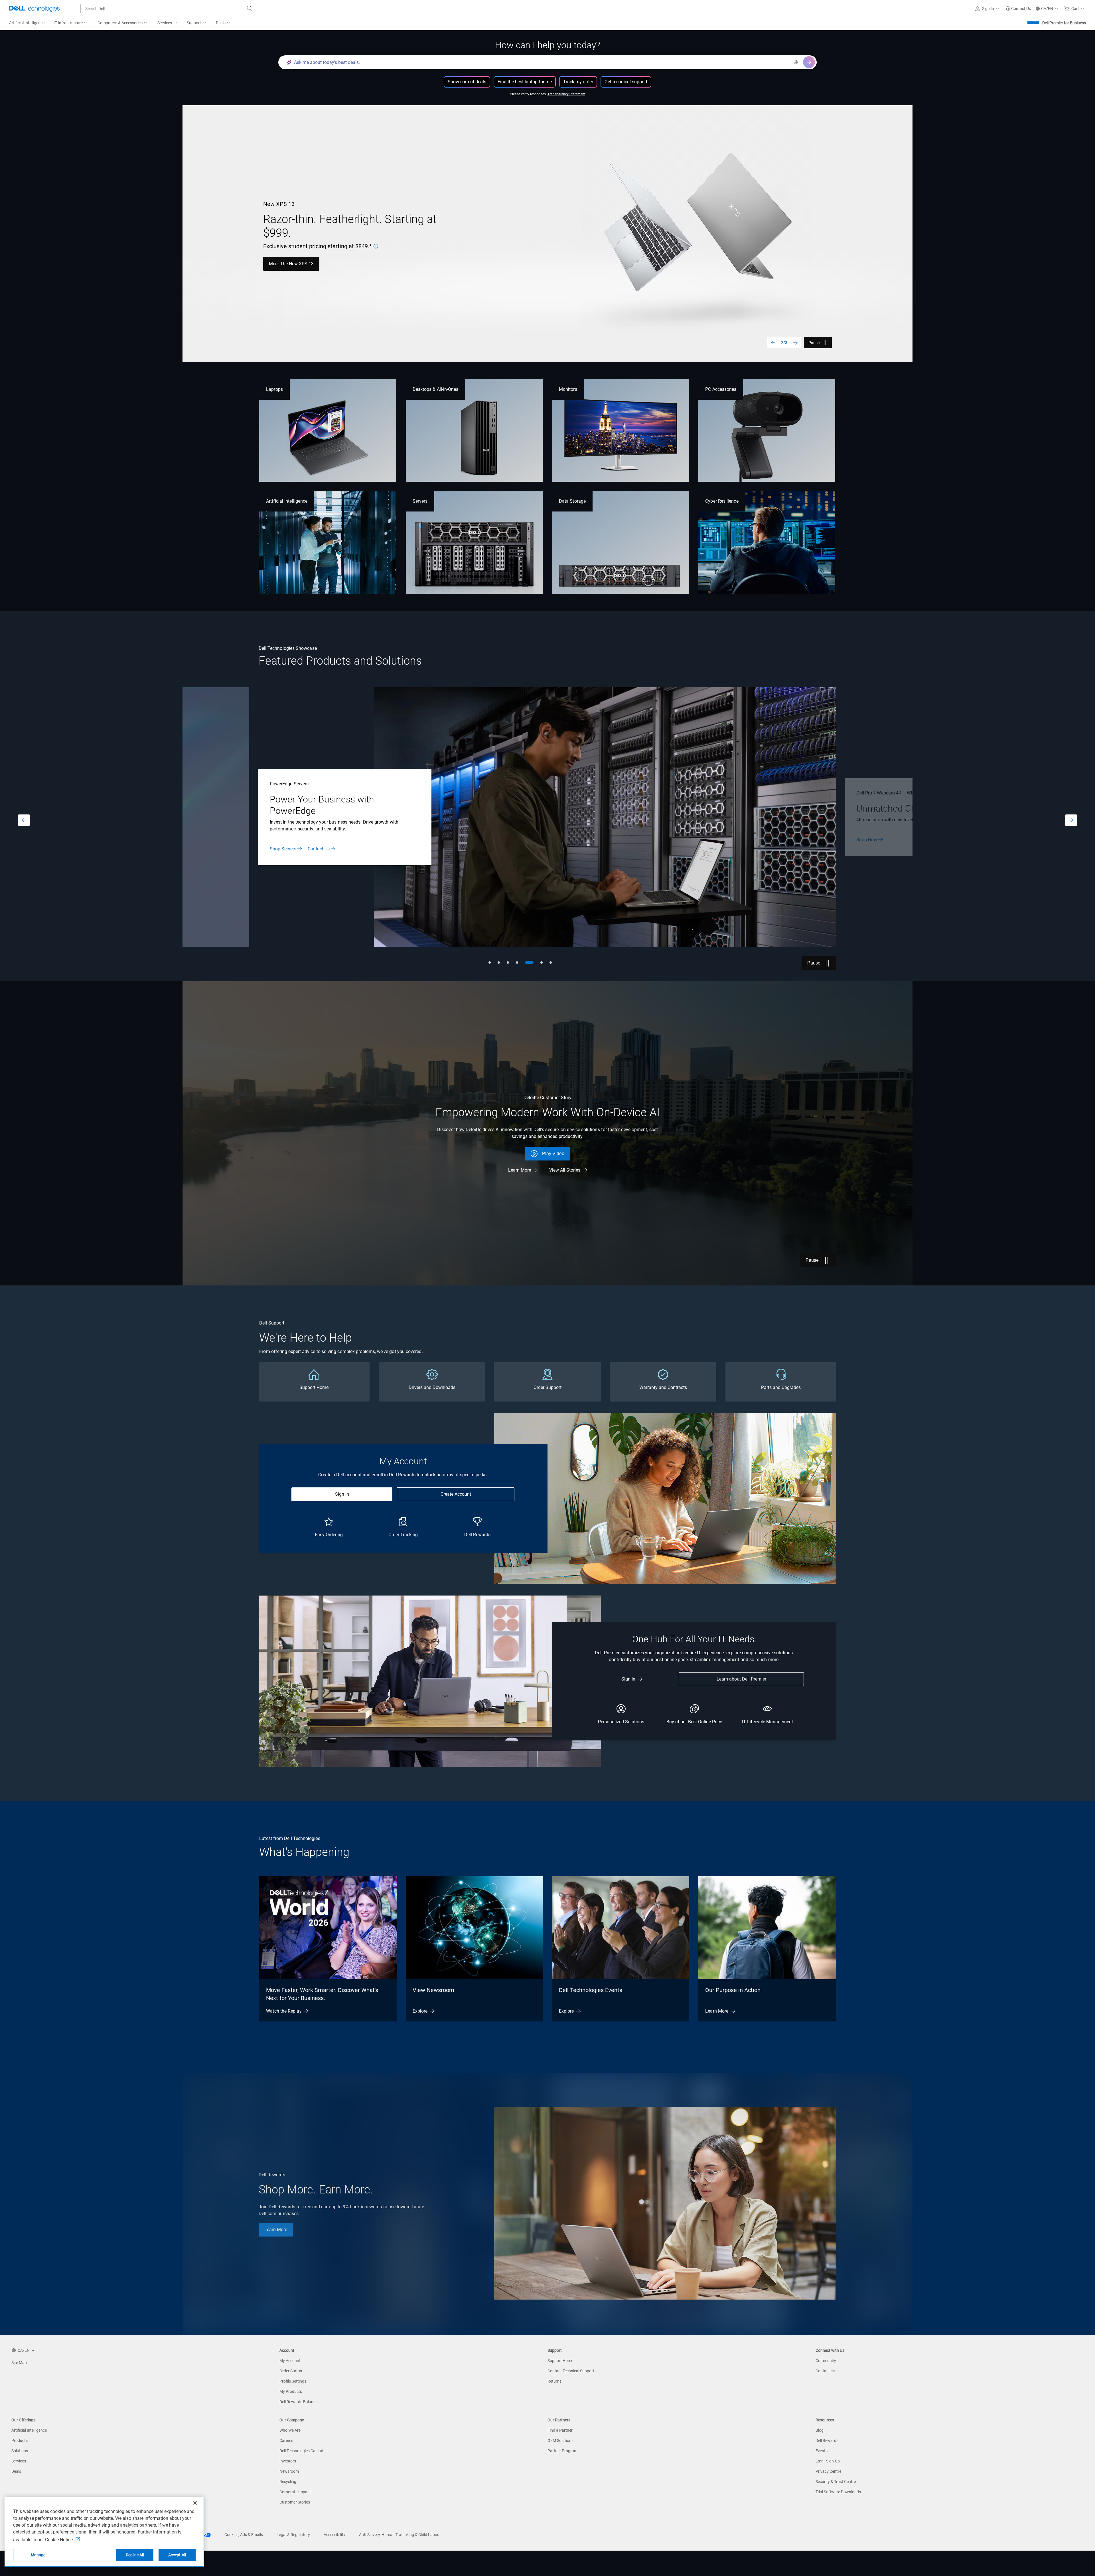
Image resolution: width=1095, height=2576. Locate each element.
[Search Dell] (250, 9)
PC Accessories (721, 389)
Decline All (135, 2555)
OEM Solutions (560, 2440)
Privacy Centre (828, 2471)
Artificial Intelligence (287, 501)
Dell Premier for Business (1064, 23)
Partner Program (562, 2451)
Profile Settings (293, 2381)
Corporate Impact (295, 2492)
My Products (291, 2391)
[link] (1018, 9)
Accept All (177, 2555)
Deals (16, 2471)
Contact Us (825, 2371)
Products (20, 2440)
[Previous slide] (773, 343)
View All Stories (565, 1170)
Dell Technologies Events (591, 1990)
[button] (988, 9)
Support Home (560, 2361)
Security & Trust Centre (836, 2482)
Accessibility (334, 2535)
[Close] (195, 2503)
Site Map (19, 2363)
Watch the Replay (284, 2011)
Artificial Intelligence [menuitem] (27, 23)
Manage (38, 2555)
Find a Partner (560, 2430)
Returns (554, 2381)
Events (822, 2451)
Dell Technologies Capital (301, 2451)
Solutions (20, 2451)
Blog (820, 2430)
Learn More (520, 1170)
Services (19, 2461)
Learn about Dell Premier (741, 1679)
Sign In (342, 1494)
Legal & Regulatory (293, 2535)
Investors (288, 2461)
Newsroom (289, 2471)
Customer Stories (295, 2502)
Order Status (291, 2371)
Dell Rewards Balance (298, 2402)
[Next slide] (795, 343)
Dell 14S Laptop (873, 845)
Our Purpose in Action (733, 1990)
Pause (814, 343)
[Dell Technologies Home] (35, 9)
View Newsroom (433, 1990)
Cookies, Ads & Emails (244, 2535)
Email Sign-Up (828, 2461)
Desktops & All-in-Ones (436, 389)
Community (826, 2361)
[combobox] (168, 9)
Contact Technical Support (571, 2371)
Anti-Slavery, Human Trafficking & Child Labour (400, 2535)
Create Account (456, 1494)
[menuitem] (71, 23)
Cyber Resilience (722, 501)
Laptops (274, 389)
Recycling (288, 2482)
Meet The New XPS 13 (291, 264)
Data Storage (572, 501)
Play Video (553, 1153)
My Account (290, 2361)
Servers (420, 501)
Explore (420, 2011)
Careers (286, 2440)
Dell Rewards (827, 2440)
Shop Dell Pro (284, 843)
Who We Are (290, 2430)
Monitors (568, 389)
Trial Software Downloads (838, 2492)
